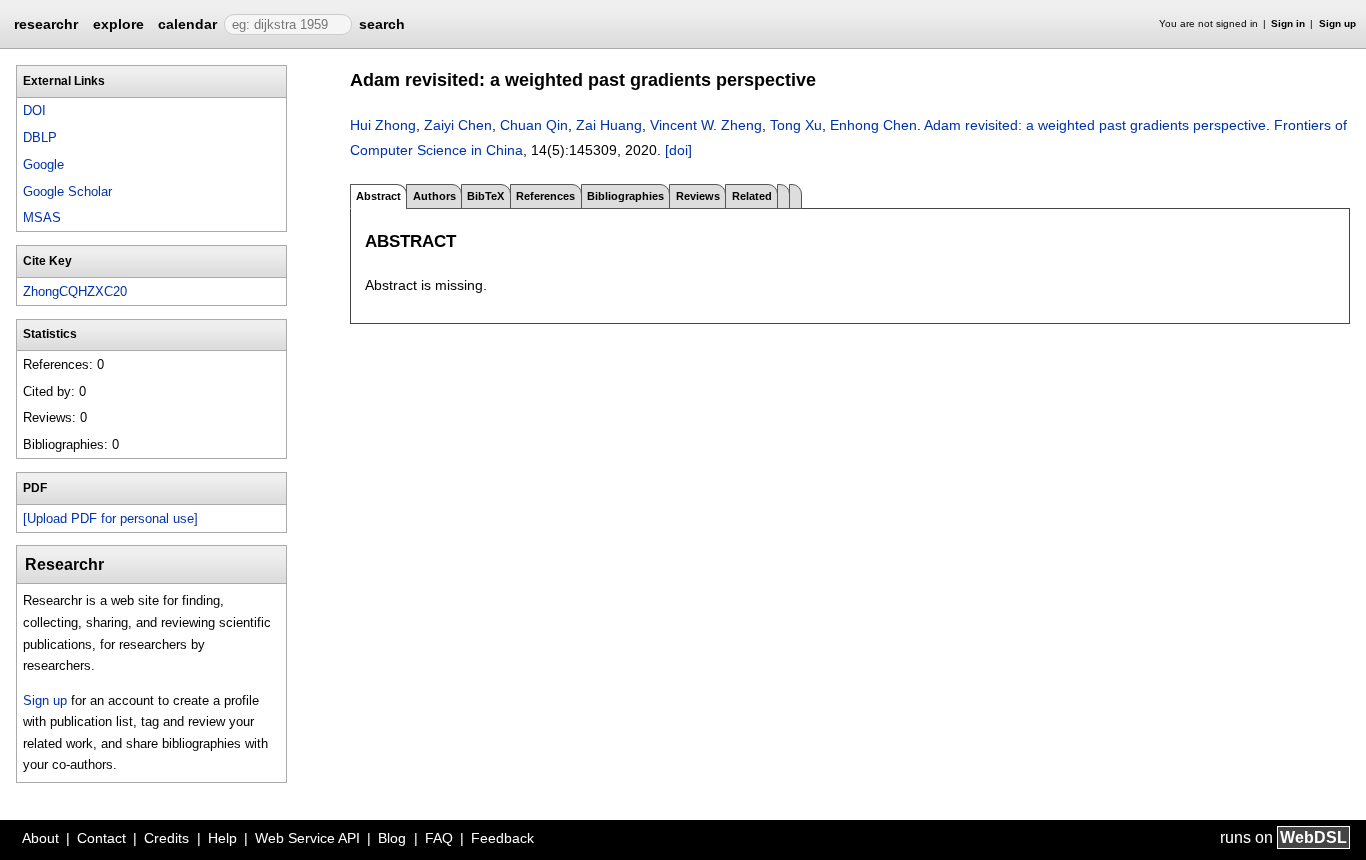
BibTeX (485, 196)
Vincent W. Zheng (706, 125)
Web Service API (307, 838)
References (545, 196)
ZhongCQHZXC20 (75, 291)
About (40, 838)
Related (752, 196)
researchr (46, 23)
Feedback (502, 838)
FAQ (439, 838)
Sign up (1337, 23)
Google (43, 164)
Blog (392, 838)
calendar (187, 24)
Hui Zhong (383, 125)
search (382, 24)
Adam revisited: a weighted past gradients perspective (1095, 125)
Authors (434, 196)
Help (222, 838)
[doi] (678, 150)
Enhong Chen (873, 125)
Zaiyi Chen (458, 125)
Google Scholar (67, 191)
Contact (101, 838)
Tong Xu (796, 125)
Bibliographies (625, 196)
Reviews (698, 196)
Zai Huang (609, 125)
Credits (166, 838)
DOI (34, 110)
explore (118, 24)
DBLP (40, 137)
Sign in (1288, 23)
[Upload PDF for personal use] (110, 518)
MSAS (42, 217)
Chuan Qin (534, 125)
